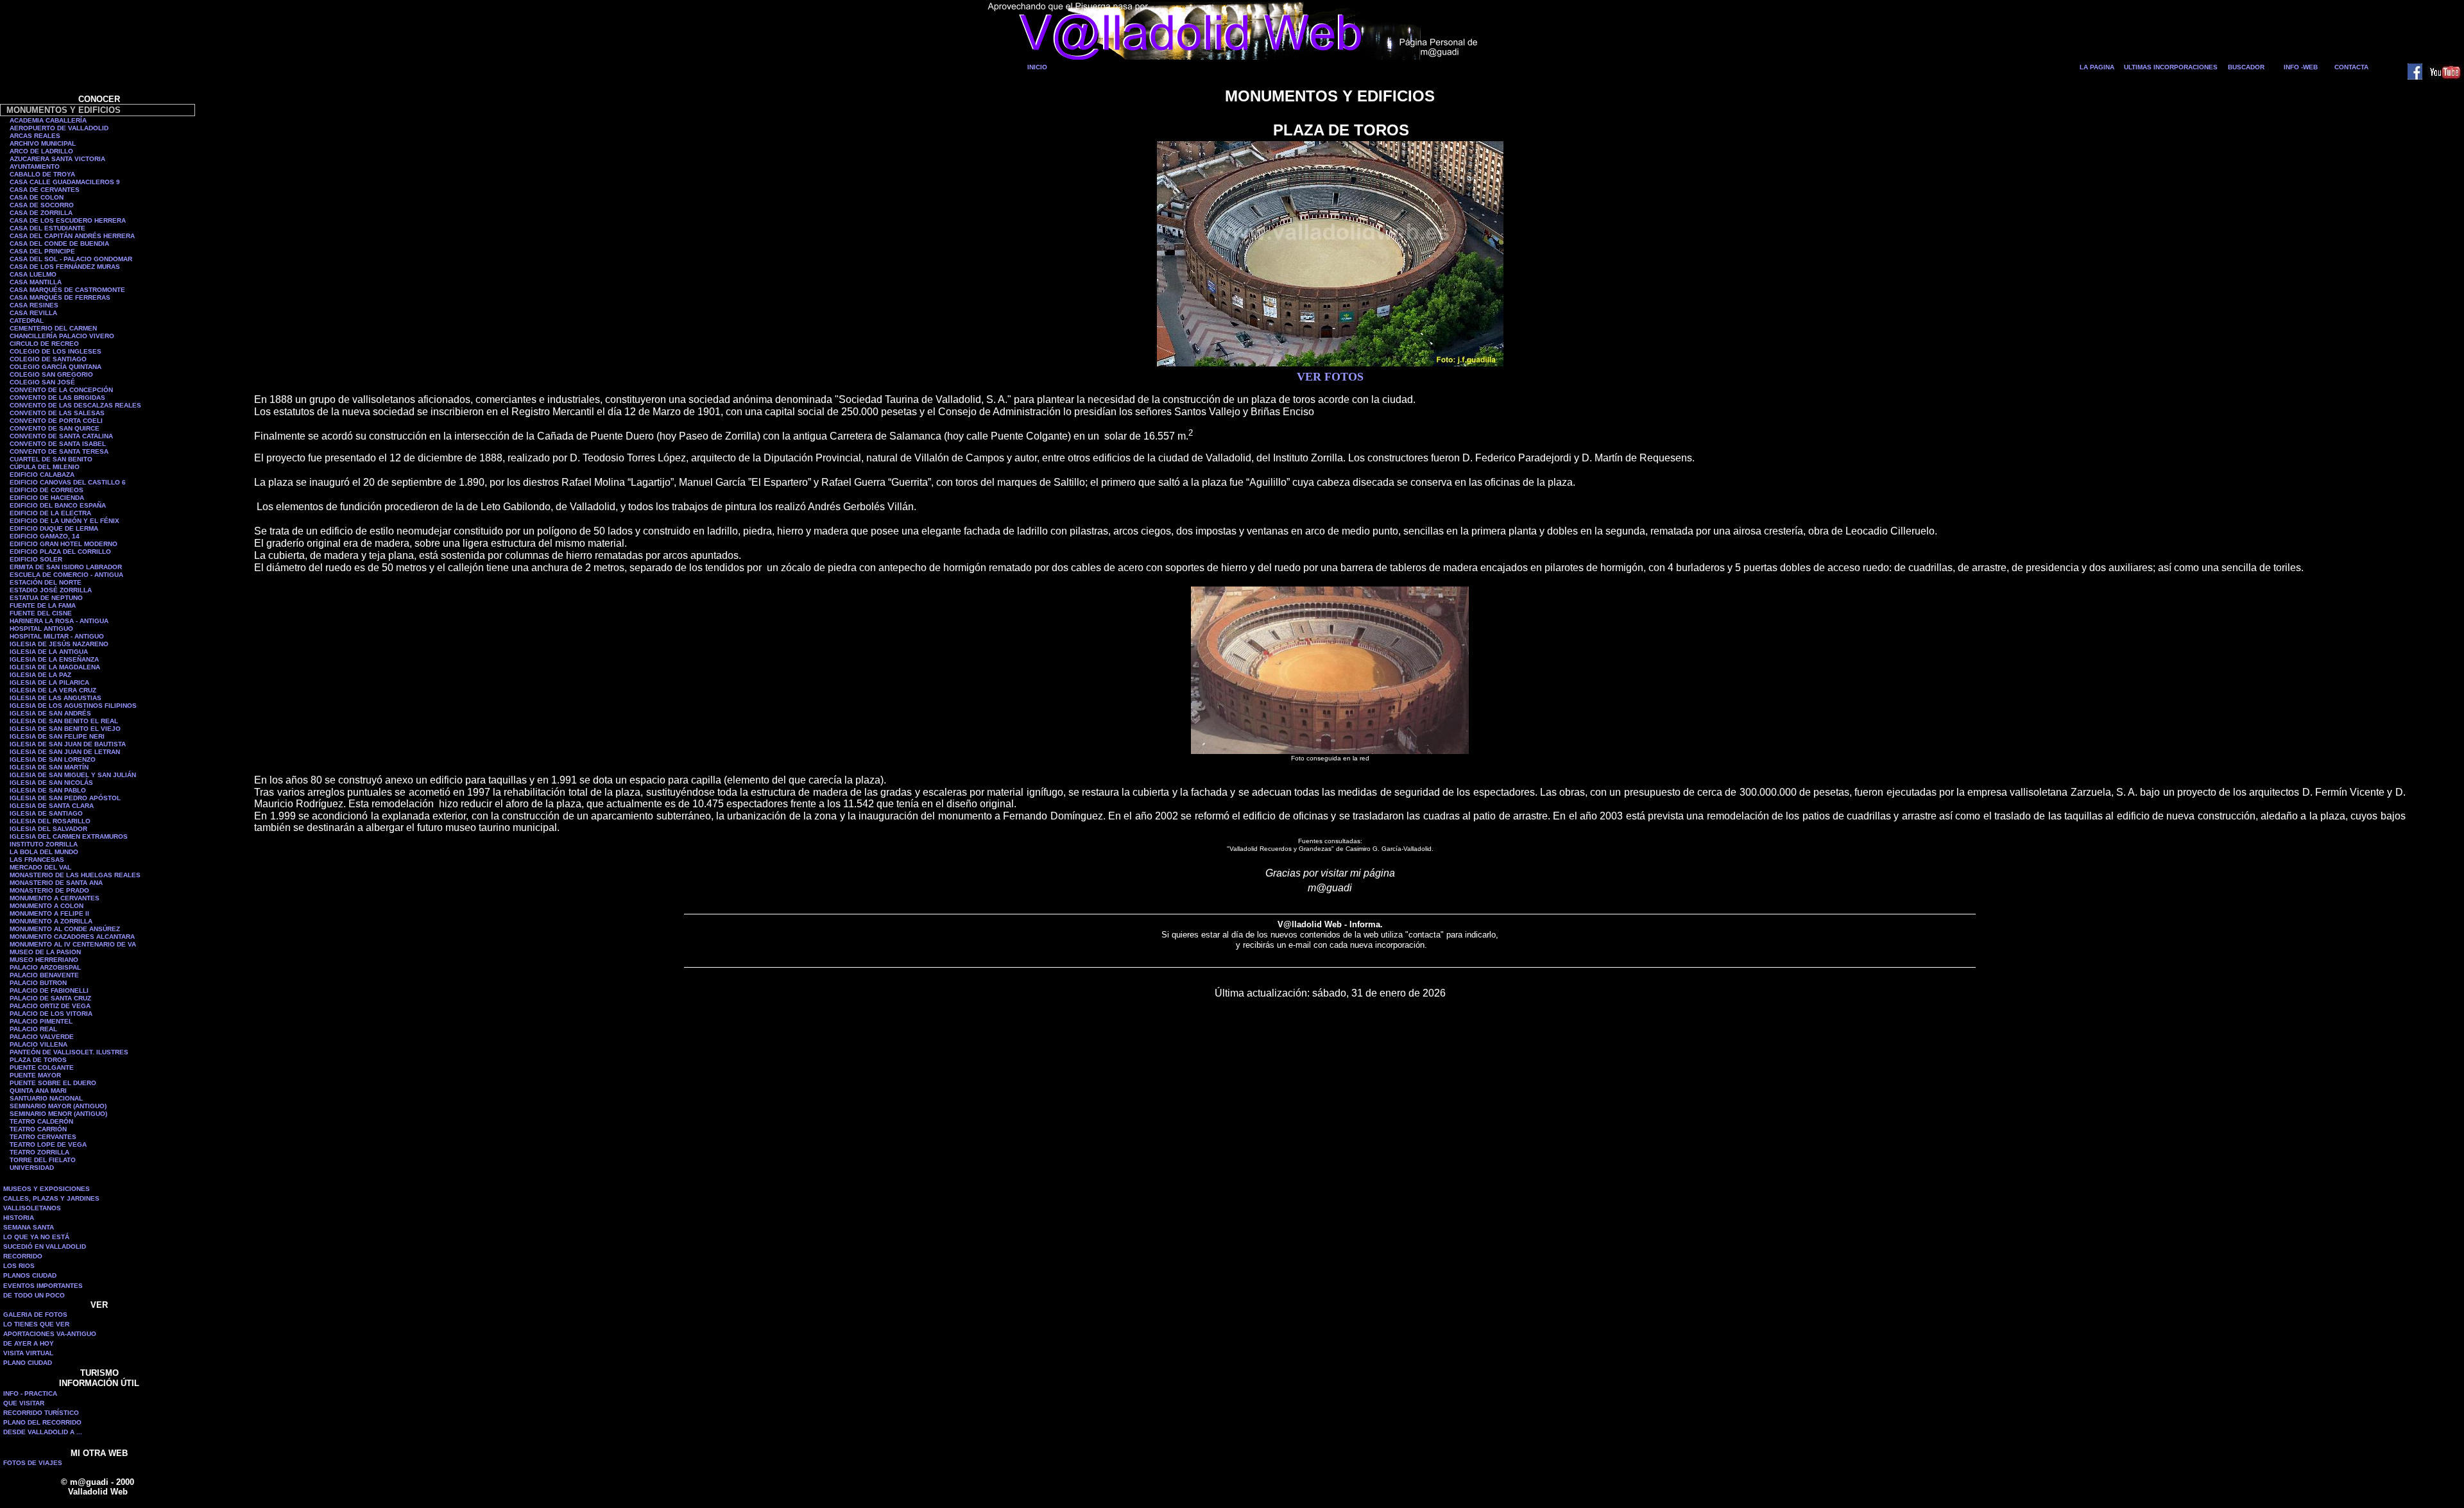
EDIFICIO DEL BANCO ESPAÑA (58, 505)
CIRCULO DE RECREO (44, 344)
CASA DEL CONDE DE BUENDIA (59, 244)
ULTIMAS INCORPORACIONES (2171, 67)
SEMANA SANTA (29, 1227)
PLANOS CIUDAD (30, 1275)
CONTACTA (2351, 67)
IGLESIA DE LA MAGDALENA (55, 667)
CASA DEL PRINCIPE (42, 251)
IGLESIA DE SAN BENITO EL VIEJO (65, 729)
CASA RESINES (34, 305)
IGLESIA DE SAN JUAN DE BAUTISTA (68, 744)
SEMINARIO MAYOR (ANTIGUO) (58, 1106)
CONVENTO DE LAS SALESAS (57, 413)
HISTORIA (19, 1218)
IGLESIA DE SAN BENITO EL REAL (64, 721)
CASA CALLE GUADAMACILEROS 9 (65, 182)
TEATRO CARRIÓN (38, 1129)
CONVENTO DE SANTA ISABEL (58, 444)
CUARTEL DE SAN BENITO (51, 459)
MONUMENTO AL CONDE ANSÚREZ (65, 929)
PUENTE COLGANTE (42, 1067)
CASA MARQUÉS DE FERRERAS (60, 297)
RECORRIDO (23, 1256)
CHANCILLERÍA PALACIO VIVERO (62, 336)
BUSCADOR (2246, 67)
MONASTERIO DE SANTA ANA (56, 883)
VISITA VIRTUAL (28, 1353)
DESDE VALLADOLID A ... (43, 1432)
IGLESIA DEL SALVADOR (48, 829)
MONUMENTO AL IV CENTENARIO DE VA (73, 944)
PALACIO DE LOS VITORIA (51, 1014)
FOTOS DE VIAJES (33, 1463)
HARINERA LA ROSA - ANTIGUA (59, 621)
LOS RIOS (19, 1266)
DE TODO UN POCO (34, 1295)
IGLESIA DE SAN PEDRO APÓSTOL (65, 798)
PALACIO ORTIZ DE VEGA (50, 1006)
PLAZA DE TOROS (38, 1060)
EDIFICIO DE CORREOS (47, 490)
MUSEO (22, 960)
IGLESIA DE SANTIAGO (46, 813)
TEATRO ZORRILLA (39, 1152)
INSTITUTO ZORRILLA (44, 844)
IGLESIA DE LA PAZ (40, 675)
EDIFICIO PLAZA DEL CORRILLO (60, 552)
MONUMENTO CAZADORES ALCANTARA (72, 937)
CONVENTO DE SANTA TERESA (59, 451)
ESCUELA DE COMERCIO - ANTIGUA (66, 575)
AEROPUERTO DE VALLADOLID (59, 128)
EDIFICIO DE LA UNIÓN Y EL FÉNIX (64, 521)
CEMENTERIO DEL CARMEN (53, 328)
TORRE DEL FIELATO (43, 1160)
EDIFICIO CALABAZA (42, 475)
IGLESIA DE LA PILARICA (49, 682)
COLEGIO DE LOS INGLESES (56, 351)
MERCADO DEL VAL (40, 867)
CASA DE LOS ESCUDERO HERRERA (68, 220)
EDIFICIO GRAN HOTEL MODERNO (64, 544)
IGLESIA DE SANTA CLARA (52, 806)
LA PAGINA (2097, 67)
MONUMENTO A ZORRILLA (51, 921)
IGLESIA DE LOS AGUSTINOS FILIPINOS (73, 706)
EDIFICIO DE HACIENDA (47, 498)
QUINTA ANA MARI (38, 1091)
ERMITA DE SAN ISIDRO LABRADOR (66, 567)
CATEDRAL (27, 321)
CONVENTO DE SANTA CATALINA (61, 436)
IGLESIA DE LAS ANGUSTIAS (56, 698)
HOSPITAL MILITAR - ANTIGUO (57, 636)
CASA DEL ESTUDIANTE (47, 228)
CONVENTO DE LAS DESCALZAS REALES (75, 405)
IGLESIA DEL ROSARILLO (50, 821)
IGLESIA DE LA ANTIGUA (49, 652)
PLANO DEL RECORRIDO (42, 1422)
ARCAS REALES (35, 136)
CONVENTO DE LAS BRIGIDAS (57, 398)
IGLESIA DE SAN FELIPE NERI (57, 736)
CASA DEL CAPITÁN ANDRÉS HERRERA (72, 236)
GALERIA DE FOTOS (35, 1315)
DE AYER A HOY (29, 1343)
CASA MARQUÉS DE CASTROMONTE (67, 290)
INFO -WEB (2301, 67)
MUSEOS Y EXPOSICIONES (47, 1189)
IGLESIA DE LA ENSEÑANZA (54, 659)
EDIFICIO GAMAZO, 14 (45, 536)
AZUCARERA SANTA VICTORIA (57, 159)
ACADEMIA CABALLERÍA (48, 120)
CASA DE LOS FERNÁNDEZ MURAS (65, 267)
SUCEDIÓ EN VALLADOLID (45, 1247)
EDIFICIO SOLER (36, 559)
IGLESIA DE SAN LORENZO (53, 759)
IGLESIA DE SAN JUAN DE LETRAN (65, 752)
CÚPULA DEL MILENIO (45, 467)
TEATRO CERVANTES (43, 1137)
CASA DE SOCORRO (42, 205)
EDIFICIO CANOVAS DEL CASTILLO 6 (68, 482)
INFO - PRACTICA (30, 1393)
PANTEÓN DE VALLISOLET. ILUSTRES (69, 1052)
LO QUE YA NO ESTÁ (36, 1237)
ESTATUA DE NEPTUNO (46, 598)
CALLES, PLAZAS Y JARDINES (51, 1198)
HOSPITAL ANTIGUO (41, 629)
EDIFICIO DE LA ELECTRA (50, 513)
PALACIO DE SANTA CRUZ (50, 998)
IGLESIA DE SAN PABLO (48, 790)
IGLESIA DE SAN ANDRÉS (50, 713)
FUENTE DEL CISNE (41, 613)
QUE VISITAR (24, 1403)
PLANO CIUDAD (28, 1363)
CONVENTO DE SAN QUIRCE (55, 428)
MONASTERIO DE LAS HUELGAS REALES (75, 875)
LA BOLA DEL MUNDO (44, 852)
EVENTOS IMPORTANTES (43, 1286)
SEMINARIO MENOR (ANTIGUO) (58, 1114)
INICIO (1037, 67)
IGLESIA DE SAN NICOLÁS (51, 783)
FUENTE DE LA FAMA (43, 605)
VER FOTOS (1330, 377)
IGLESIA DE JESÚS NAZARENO (59, 644)
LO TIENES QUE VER (36, 1324)
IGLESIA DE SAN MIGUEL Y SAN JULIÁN (73, 775)
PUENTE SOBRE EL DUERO (53, 1083)
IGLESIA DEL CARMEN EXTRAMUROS (69, 836)
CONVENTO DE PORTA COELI (56, 421)
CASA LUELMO (33, 274)
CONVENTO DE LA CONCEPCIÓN (61, 390)
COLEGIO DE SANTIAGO (48, 359)
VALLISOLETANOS (32, 1208)
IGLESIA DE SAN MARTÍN (49, 767)
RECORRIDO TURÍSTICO (41, 1413)
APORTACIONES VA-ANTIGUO (50, 1334)
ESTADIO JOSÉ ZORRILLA (51, 590)
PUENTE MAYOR (35, 1075)
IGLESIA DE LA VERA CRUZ (53, 690)
